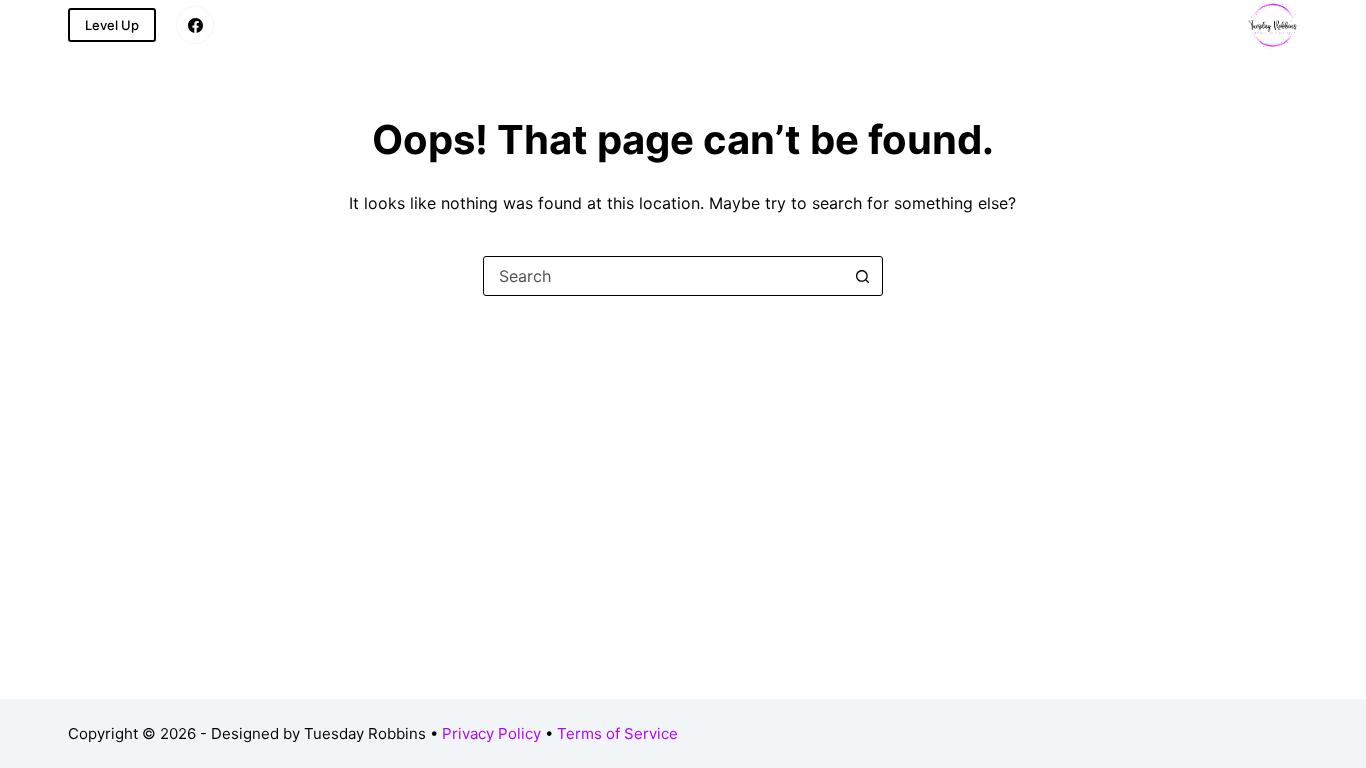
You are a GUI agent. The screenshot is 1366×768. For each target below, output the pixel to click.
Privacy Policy (491, 733)
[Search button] (863, 276)
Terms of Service (617, 733)
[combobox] (664, 276)
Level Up (112, 25)
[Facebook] (195, 25)
